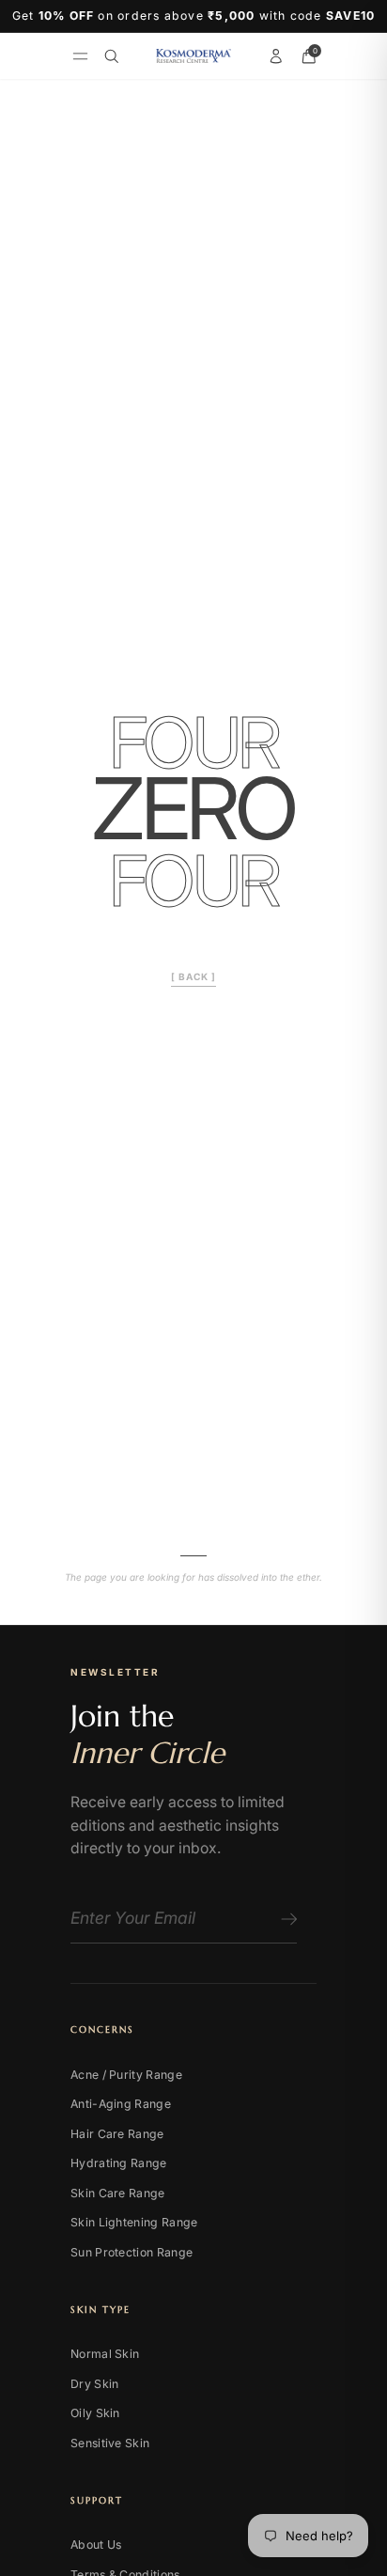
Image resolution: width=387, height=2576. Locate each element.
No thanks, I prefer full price (194, 1437)
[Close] (330, 1123)
